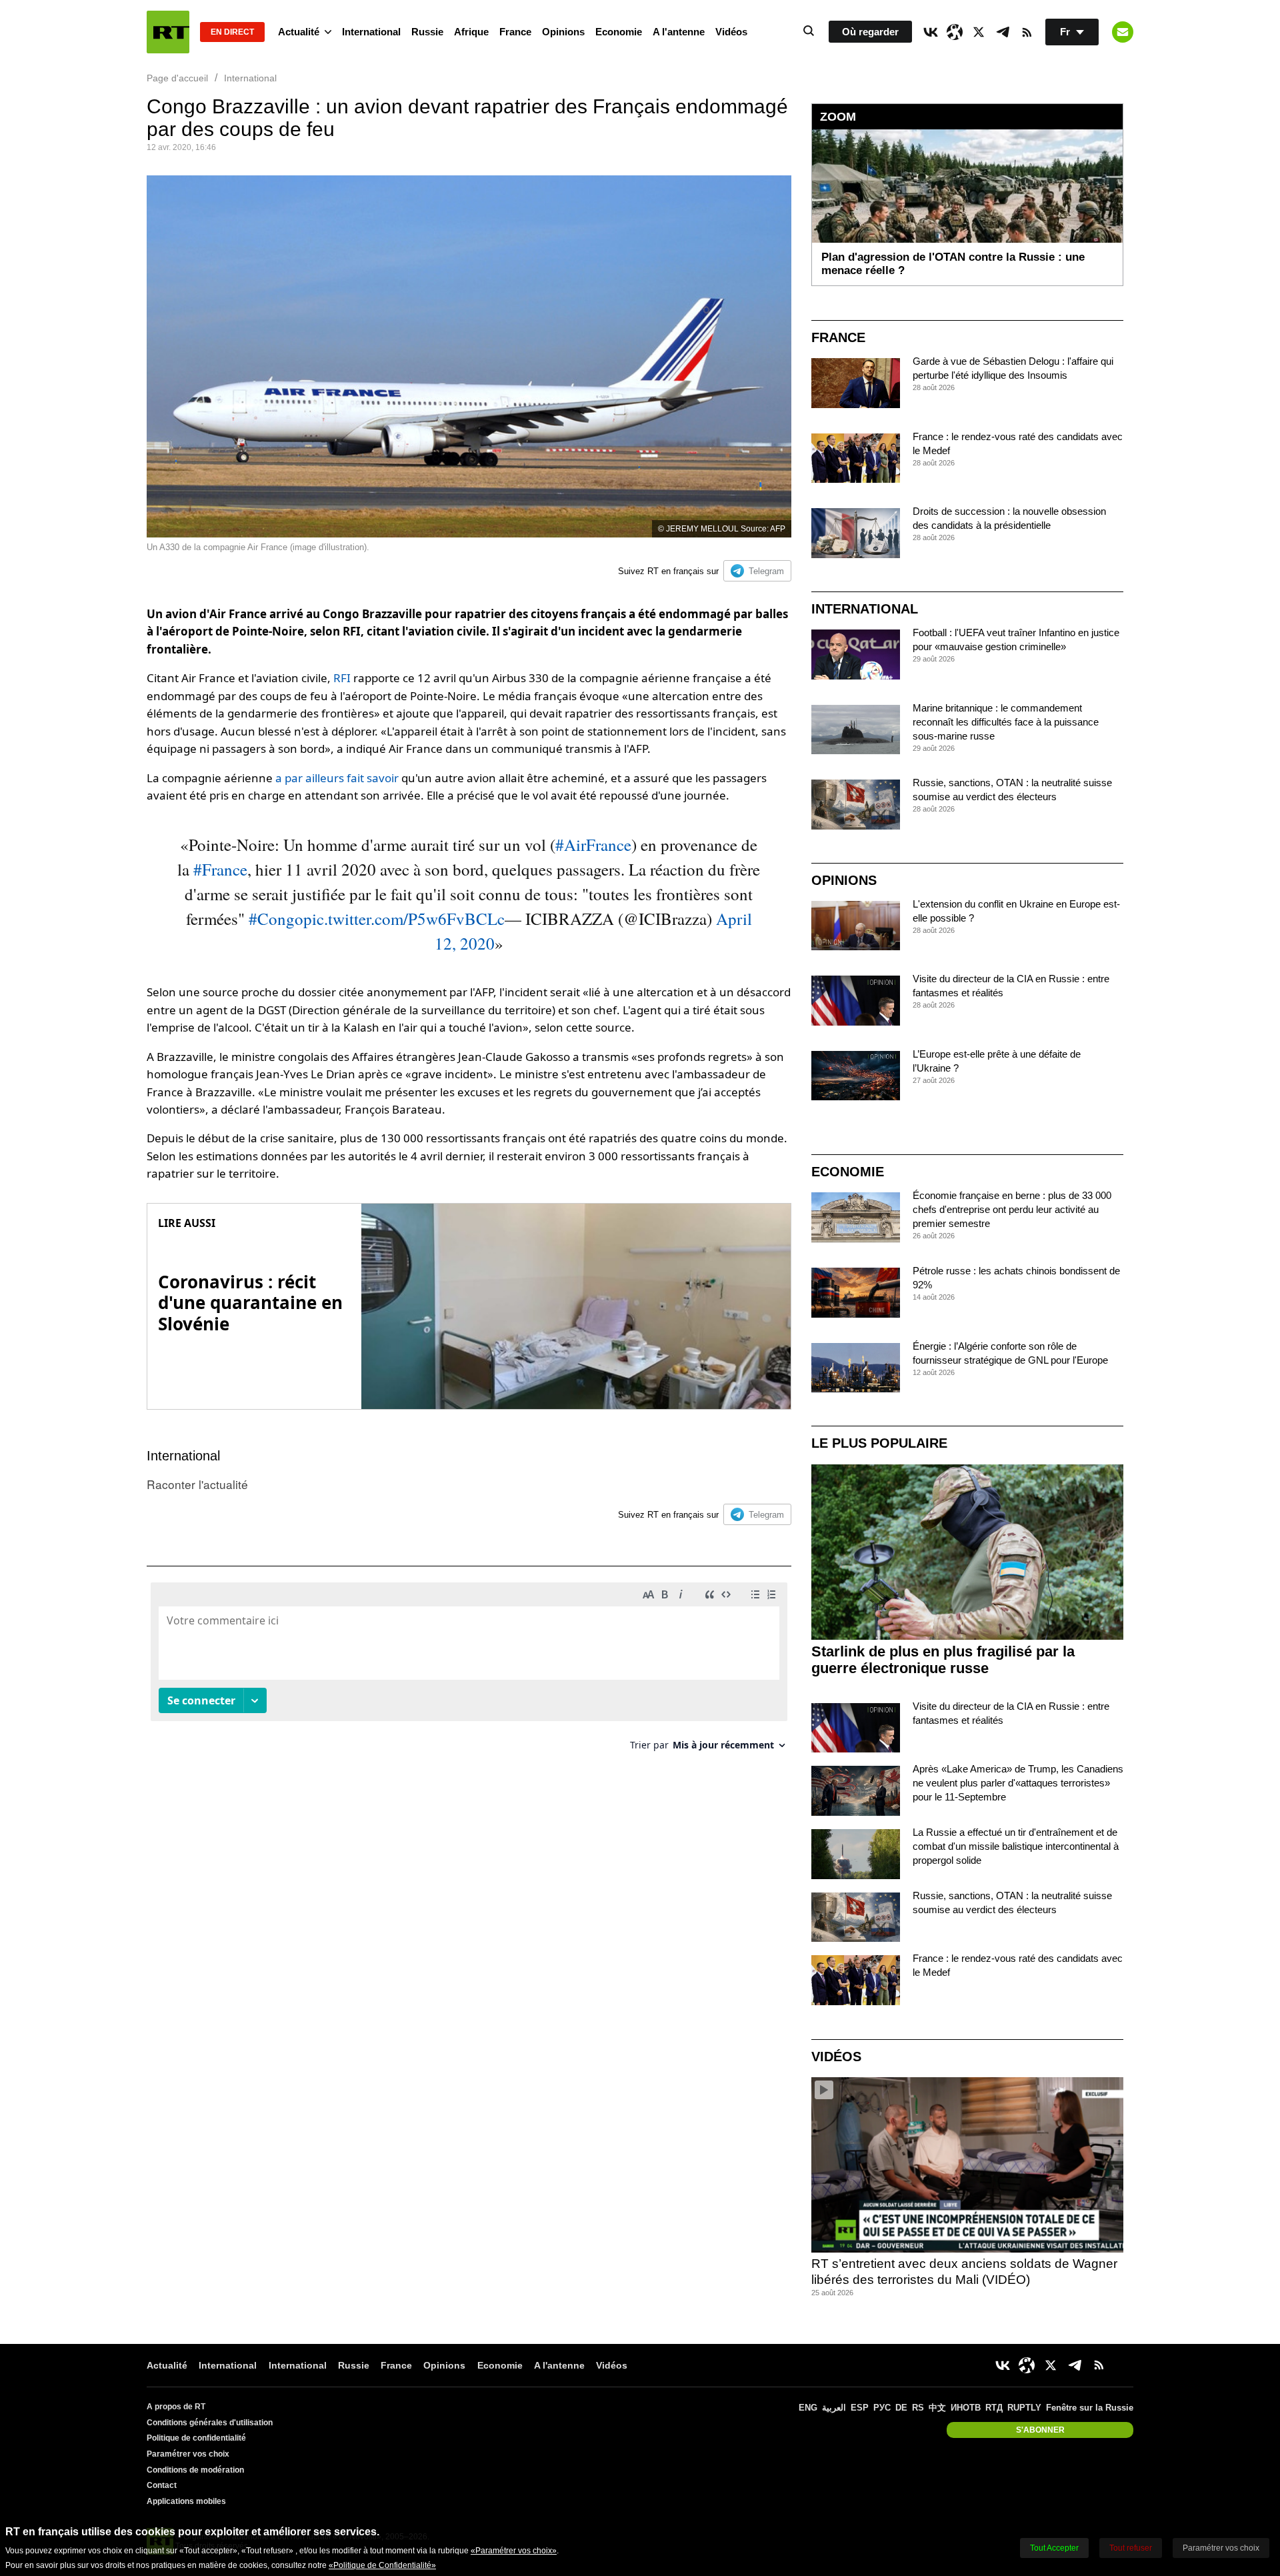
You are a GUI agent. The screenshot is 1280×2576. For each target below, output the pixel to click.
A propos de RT (176, 2407)
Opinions (563, 32)
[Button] (1123, 32)
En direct (232, 32)
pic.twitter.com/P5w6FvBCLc (404, 919)
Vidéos (731, 32)
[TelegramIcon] (1003, 32)
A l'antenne (679, 32)
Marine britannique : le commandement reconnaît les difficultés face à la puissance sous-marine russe (1006, 722)
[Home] (168, 32)
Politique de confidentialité (196, 2438)
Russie (427, 32)
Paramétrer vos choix (188, 2454)
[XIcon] (979, 32)
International (371, 32)
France (515, 32)
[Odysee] (955, 32)
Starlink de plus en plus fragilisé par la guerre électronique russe (943, 1660)
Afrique (471, 32)
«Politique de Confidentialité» (382, 2565)
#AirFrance (593, 845)
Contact (162, 2485)
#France (220, 869)
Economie (619, 32)
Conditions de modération (195, 2470)
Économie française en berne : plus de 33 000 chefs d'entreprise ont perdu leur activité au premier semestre (1012, 1209)
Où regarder (870, 32)
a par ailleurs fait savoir (337, 778)
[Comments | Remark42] (469, 1671)
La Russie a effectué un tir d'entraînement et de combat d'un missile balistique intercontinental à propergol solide (1016, 1846)
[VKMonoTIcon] (931, 32)
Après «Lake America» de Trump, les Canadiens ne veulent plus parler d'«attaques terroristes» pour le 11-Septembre (1018, 1783)
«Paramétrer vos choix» (514, 2551)
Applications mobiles (186, 2501)
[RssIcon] (1027, 32)
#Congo (276, 919)
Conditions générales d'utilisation (210, 2423)
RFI (342, 678)
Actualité (299, 32)
